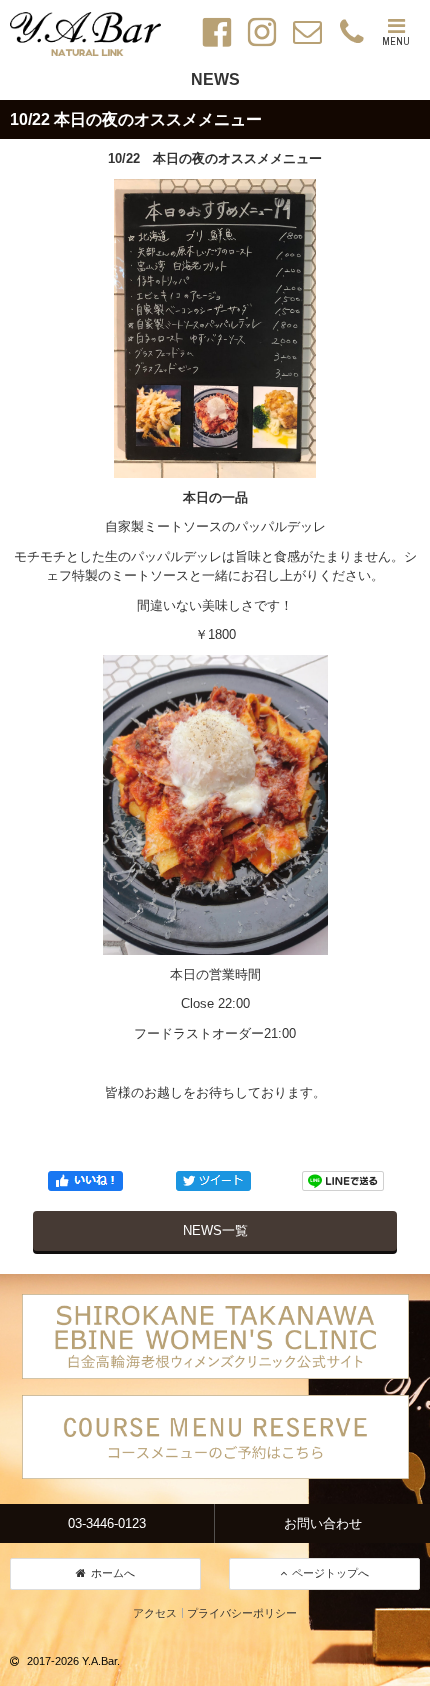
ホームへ (113, 1573)
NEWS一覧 (215, 1230)
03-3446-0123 (107, 1523)
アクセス (155, 1613)
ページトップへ (330, 1573)
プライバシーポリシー (242, 1613)
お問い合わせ (323, 1523)
